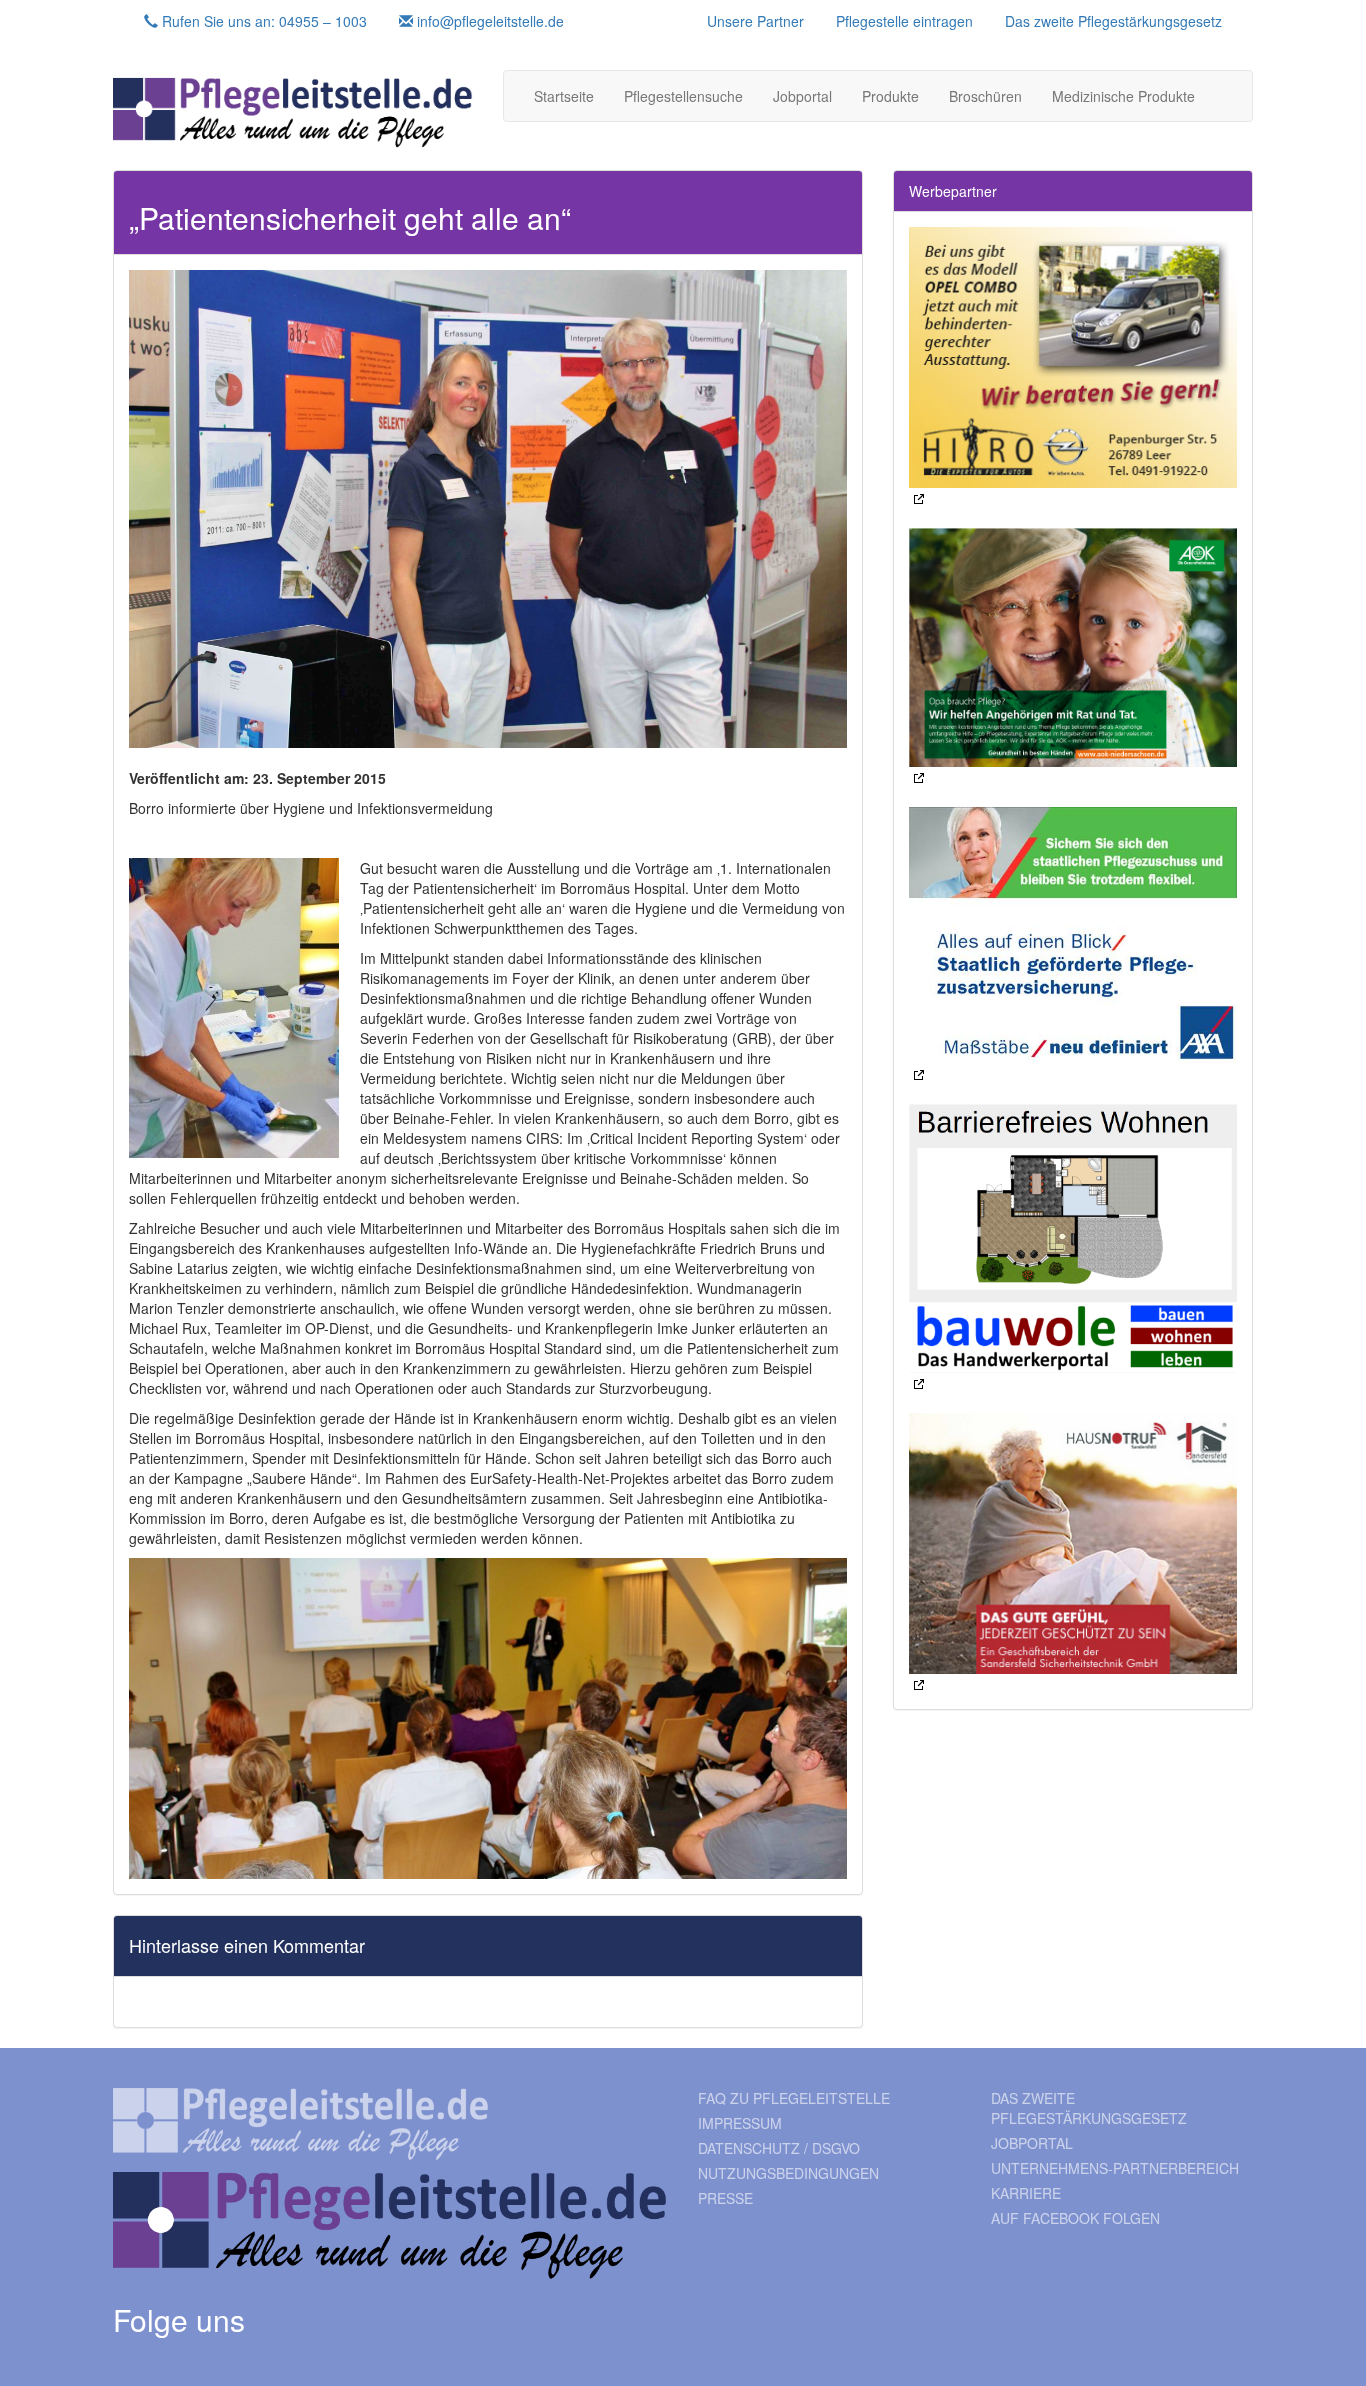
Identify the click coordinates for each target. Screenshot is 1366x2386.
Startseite (564, 96)
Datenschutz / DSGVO (779, 2148)
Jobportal (802, 96)
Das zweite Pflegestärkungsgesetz (1113, 21)
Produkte (890, 96)
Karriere (1026, 2193)
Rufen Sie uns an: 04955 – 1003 (262, 21)
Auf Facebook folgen (1075, 2218)
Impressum (740, 2123)
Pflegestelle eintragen (904, 21)
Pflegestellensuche (683, 96)
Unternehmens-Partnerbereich (1115, 2168)
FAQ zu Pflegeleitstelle (794, 2098)
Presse (725, 2198)
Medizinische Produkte (1123, 96)
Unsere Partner (755, 21)
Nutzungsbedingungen (788, 2173)
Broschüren (985, 96)
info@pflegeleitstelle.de (488, 21)
